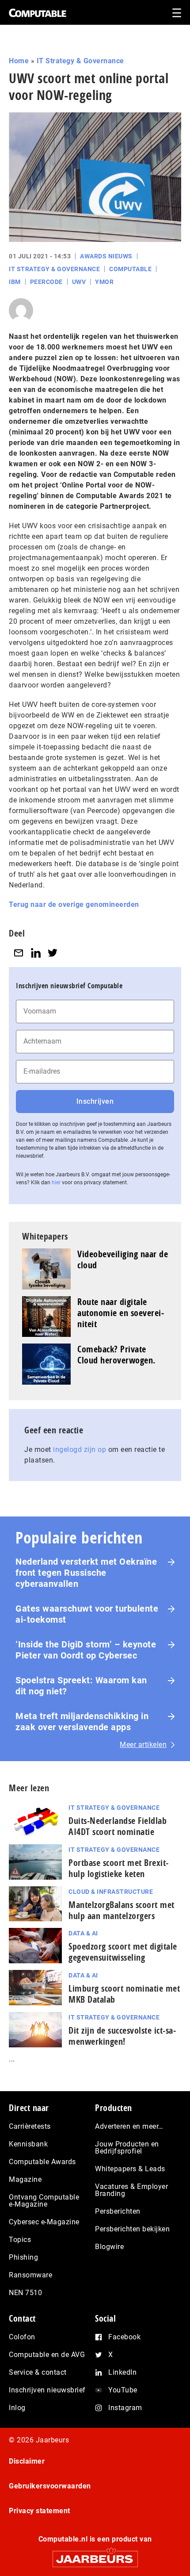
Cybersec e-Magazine (44, 2222)
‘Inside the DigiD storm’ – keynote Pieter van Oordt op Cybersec (86, 1650)
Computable (130, 269)
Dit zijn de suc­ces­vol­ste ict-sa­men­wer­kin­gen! (122, 2036)
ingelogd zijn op (80, 1449)
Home (19, 61)
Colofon (22, 2337)
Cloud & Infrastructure (111, 1892)
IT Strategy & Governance (80, 61)
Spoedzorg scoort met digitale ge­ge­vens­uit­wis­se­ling (123, 1952)
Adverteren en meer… (129, 2126)
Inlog (17, 2408)
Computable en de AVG (47, 2355)
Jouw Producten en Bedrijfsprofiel (127, 2148)
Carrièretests (30, 2126)
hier (56, 1182)
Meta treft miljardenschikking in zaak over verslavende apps (82, 1722)
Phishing (23, 2257)
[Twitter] (53, 953)
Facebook (124, 2337)
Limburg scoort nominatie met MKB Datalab (124, 1994)
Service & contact (38, 2372)
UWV (79, 282)
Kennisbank (28, 2144)
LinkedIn (122, 2372)
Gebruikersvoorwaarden (50, 2486)
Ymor (104, 282)
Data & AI (83, 1933)
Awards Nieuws (106, 256)
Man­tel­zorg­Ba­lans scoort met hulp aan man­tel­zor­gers (122, 1910)
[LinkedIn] (36, 953)
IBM (15, 282)
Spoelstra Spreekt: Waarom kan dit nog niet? (81, 1686)
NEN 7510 (25, 2293)
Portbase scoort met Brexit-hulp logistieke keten (119, 1868)
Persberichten (118, 2211)
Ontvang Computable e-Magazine (44, 2201)
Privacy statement (40, 2511)
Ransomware (30, 2275)
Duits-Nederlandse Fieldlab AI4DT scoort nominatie (118, 1826)
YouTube (123, 2390)
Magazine (25, 2179)
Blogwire (109, 2247)
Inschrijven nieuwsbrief (47, 2390)
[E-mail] (19, 953)
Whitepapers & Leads (130, 2169)
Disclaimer (27, 2461)
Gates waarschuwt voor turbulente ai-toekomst (87, 1614)
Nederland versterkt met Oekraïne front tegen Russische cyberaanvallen (86, 1573)
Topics (20, 2240)
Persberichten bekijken (132, 2229)
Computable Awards (42, 2162)
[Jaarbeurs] (95, 2555)
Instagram (125, 2408)
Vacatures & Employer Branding (131, 2190)
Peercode (46, 282)
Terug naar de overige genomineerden (74, 904)
